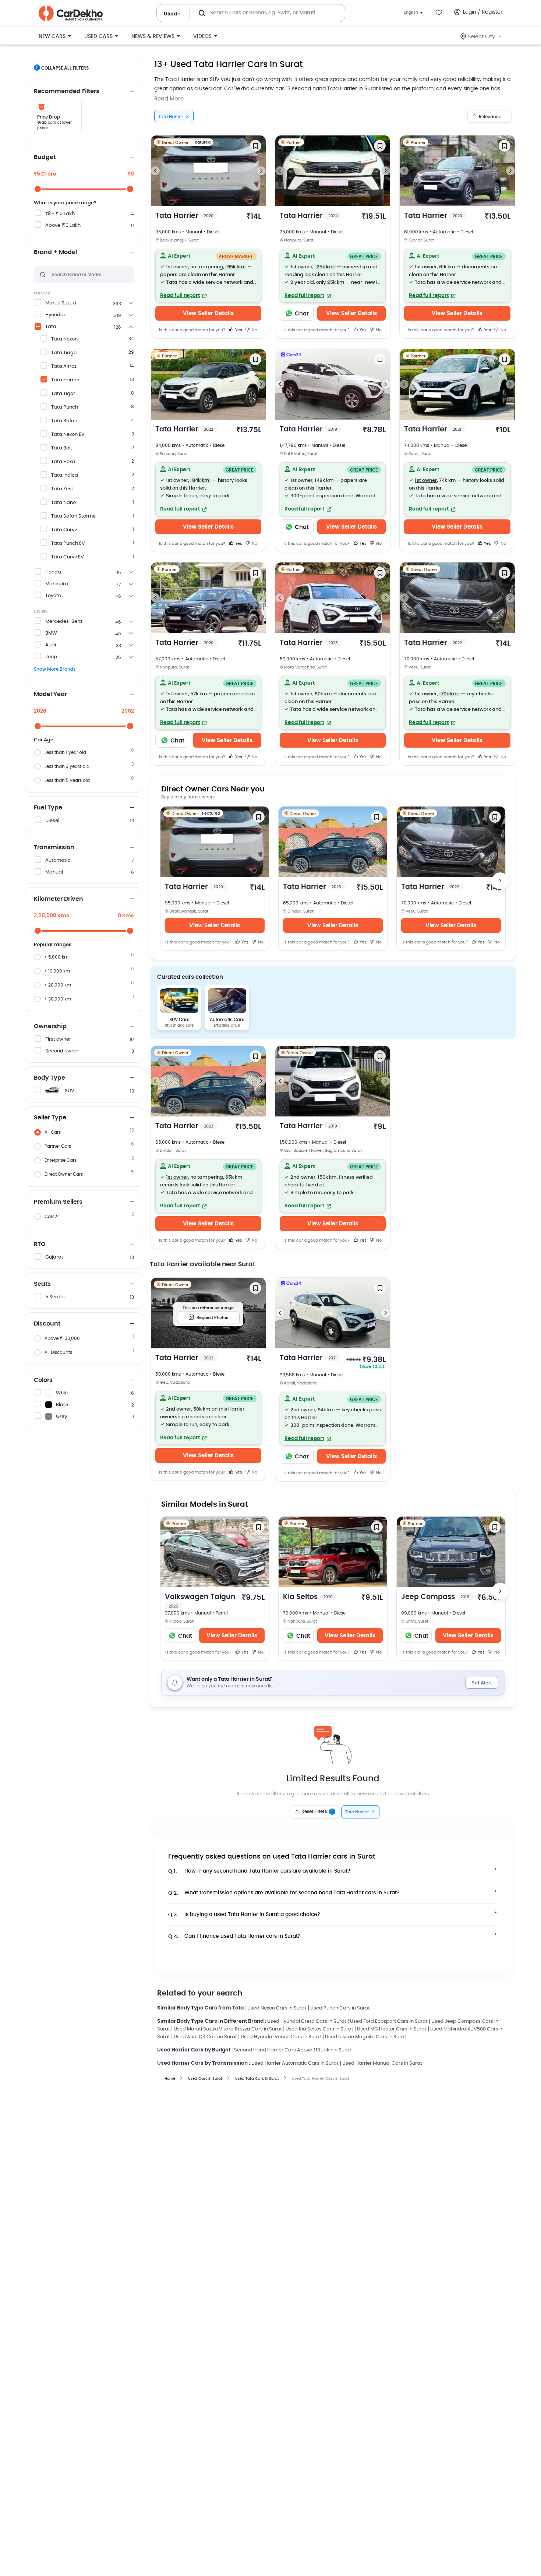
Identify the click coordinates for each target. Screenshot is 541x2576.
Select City (481, 37)
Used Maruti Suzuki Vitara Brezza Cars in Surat (228, 2029)
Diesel (52, 821)
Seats (42, 1284)
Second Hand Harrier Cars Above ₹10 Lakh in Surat (293, 2050)
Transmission (54, 847)
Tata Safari (64, 421)
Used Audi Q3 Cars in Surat (205, 2037)
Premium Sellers (58, 1202)
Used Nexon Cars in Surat (277, 2008)
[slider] (38, 189)
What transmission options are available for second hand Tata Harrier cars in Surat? (284, 1893)
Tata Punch (65, 407)
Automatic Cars (227, 1020)
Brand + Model (55, 252)
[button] (208, 276)
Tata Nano (63, 503)
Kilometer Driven (59, 899)
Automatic (58, 860)
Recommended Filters (67, 91)
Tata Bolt (62, 448)
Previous (155, 171)
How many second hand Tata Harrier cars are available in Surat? (259, 1871)
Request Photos (212, 1318)
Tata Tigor (63, 394)
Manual (54, 872)
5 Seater (55, 1297)
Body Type (49, 1078)
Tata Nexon (64, 339)
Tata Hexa (63, 462)
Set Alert (482, 1683)
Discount (47, 1324)
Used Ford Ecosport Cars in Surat (389, 2021)
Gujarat (54, 1257)
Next (261, 171)
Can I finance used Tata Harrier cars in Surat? (234, 1936)
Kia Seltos (308, 1597)
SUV (70, 1091)
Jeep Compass (435, 1597)
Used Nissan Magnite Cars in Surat (366, 2037)
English (411, 12)
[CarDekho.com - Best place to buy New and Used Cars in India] (71, 13)
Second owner (62, 1051)
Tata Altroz (64, 366)
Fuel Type (48, 808)
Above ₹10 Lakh (63, 225)
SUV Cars (179, 1020)
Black (62, 1405)
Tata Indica (65, 475)
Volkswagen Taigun (200, 1601)
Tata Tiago (64, 353)
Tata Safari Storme (73, 516)
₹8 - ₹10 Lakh (60, 214)
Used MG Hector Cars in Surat (392, 2029)
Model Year (50, 694)
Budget (45, 157)
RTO (40, 1244)
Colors (43, 1380)
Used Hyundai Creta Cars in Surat (307, 2021)
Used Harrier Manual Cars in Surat (382, 2063)
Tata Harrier (65, 380)
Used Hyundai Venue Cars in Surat (281, 2037)
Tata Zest (62, 489)
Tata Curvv (64, 530)
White (63, 1393)
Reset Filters (317, 1812)
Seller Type (50, 1118)
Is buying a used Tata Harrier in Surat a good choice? (244, 1915)
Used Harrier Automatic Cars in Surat (295, 2063)
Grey (61, 1417)
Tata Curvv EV (68, 557)
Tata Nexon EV (68, 435)
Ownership (50, 1026)
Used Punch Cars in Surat (340, 2008)
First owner (58, 1039)
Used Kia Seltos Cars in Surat (319, 2029)
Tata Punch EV (68, 544)
